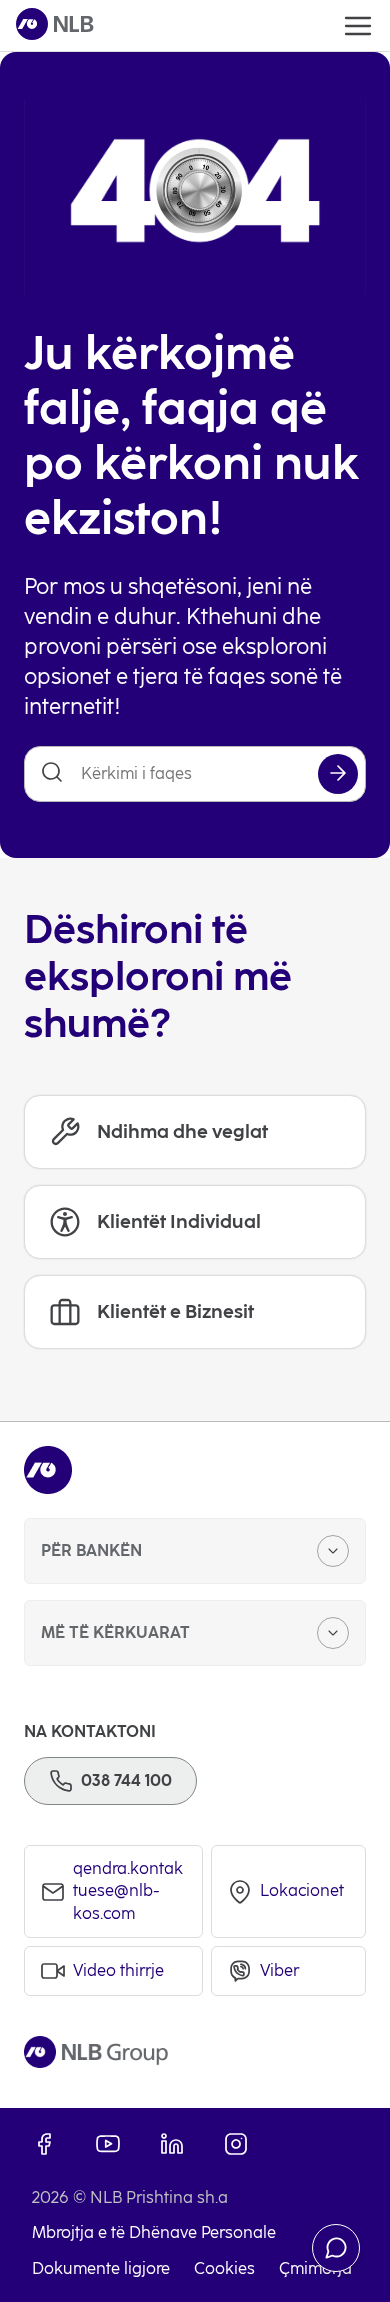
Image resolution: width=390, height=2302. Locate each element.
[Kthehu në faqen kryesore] (55, 25)
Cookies (224, 2268)
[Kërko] (338, 774)
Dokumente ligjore (101, 2268)
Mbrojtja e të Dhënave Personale (154, 2232)
